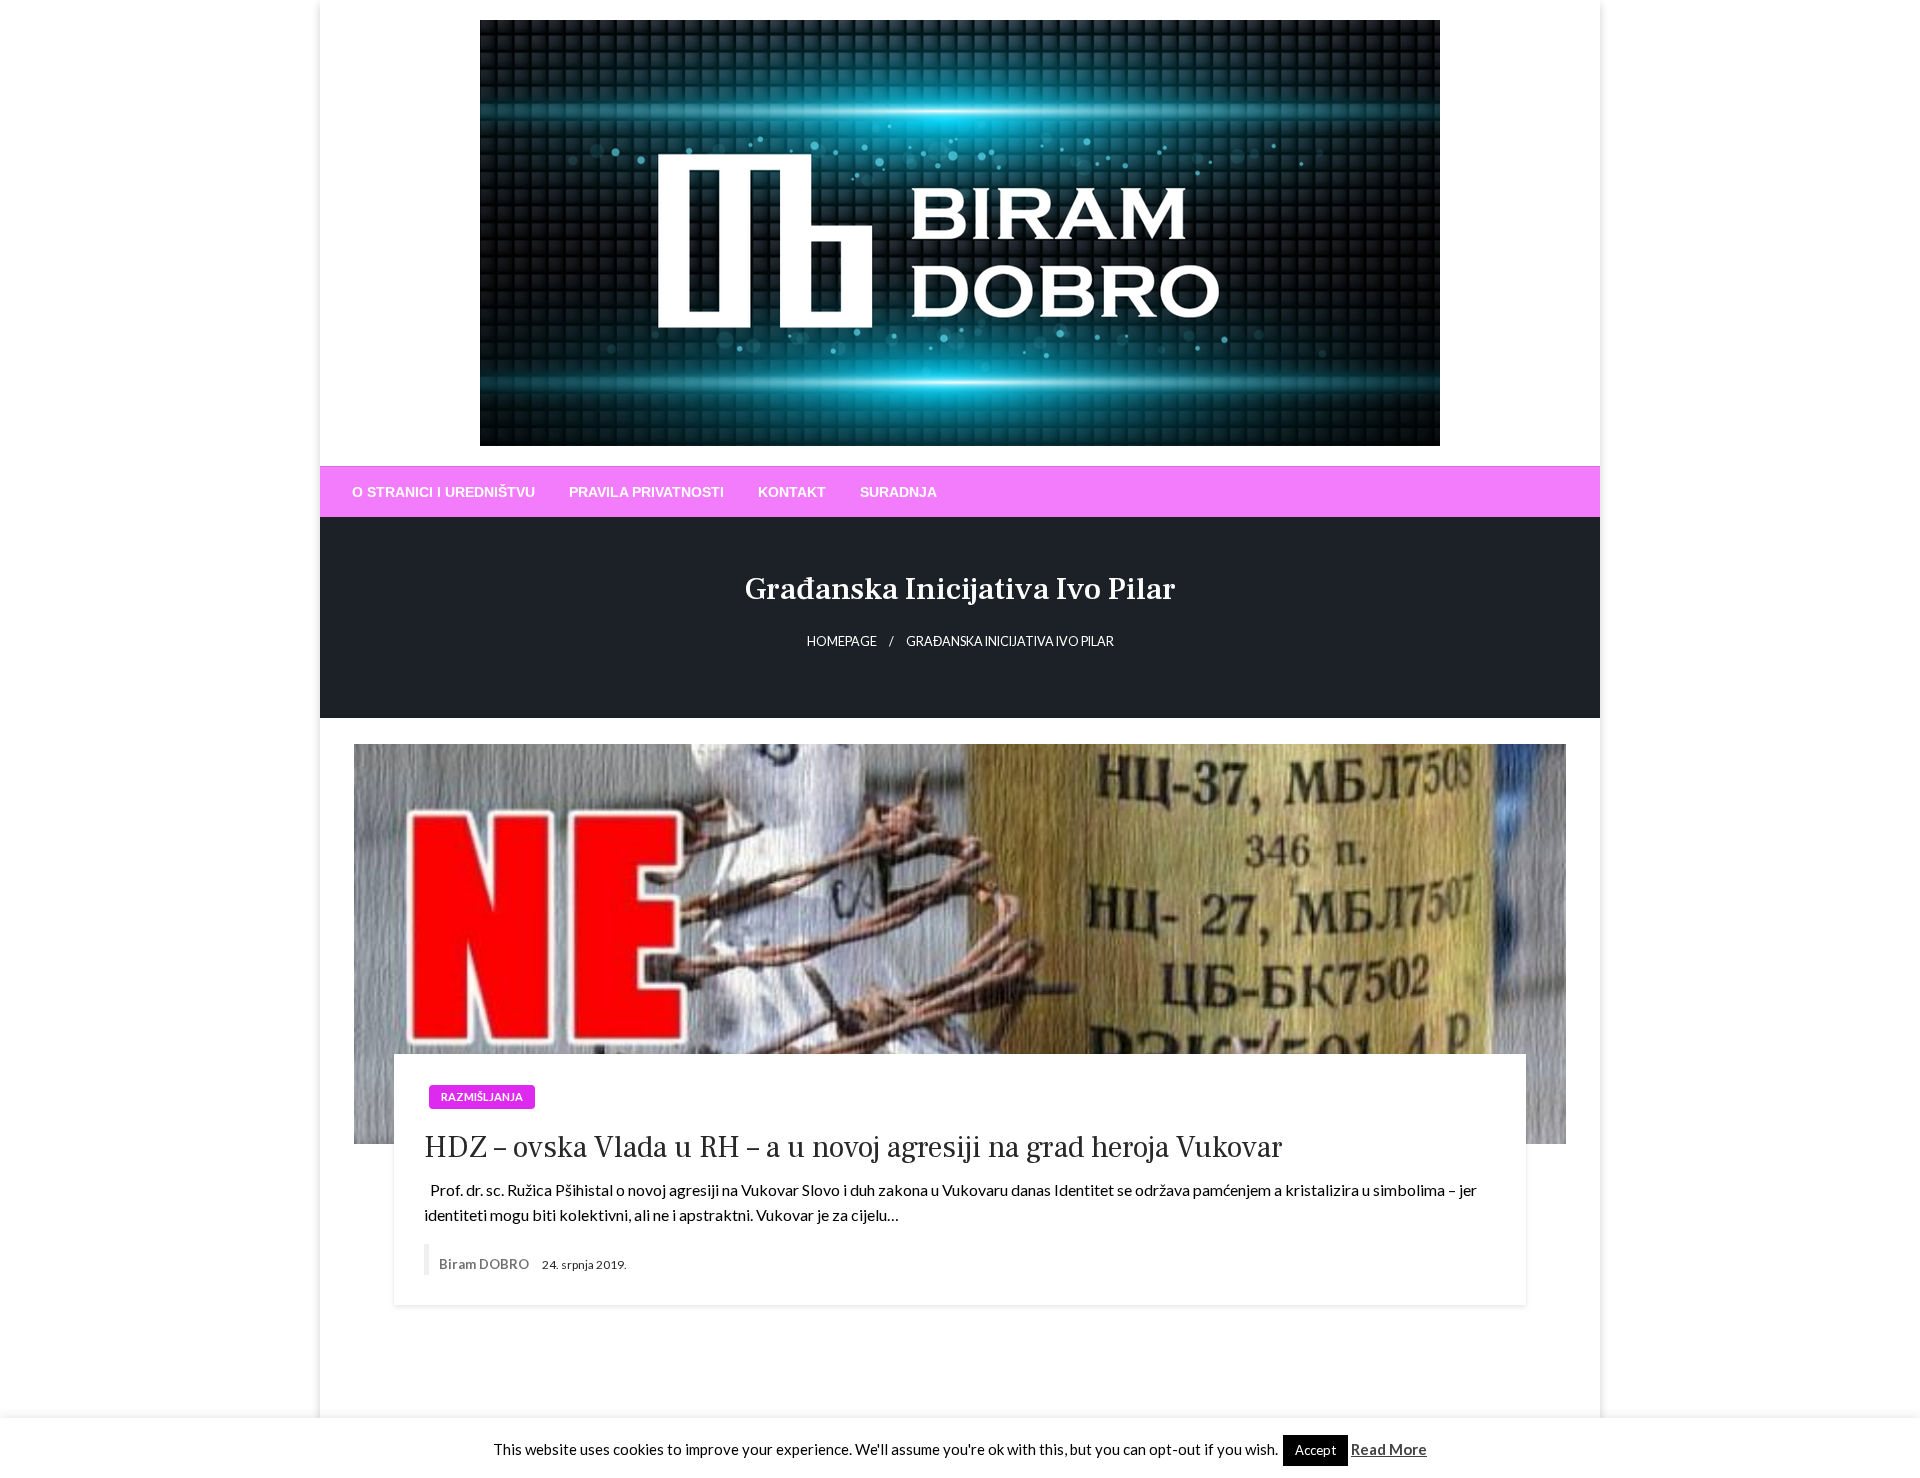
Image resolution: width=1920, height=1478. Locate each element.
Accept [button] (1315, 1450)
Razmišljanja (482, 1096)
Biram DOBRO (485, 1264)
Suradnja (898, 492)
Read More (1389, 1449)
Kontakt (792, 492)
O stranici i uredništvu (443, 492)
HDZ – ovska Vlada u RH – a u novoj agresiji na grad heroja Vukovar (853, 1147)
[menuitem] (443, 492)
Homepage (842, 641)
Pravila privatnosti (646, 492)
